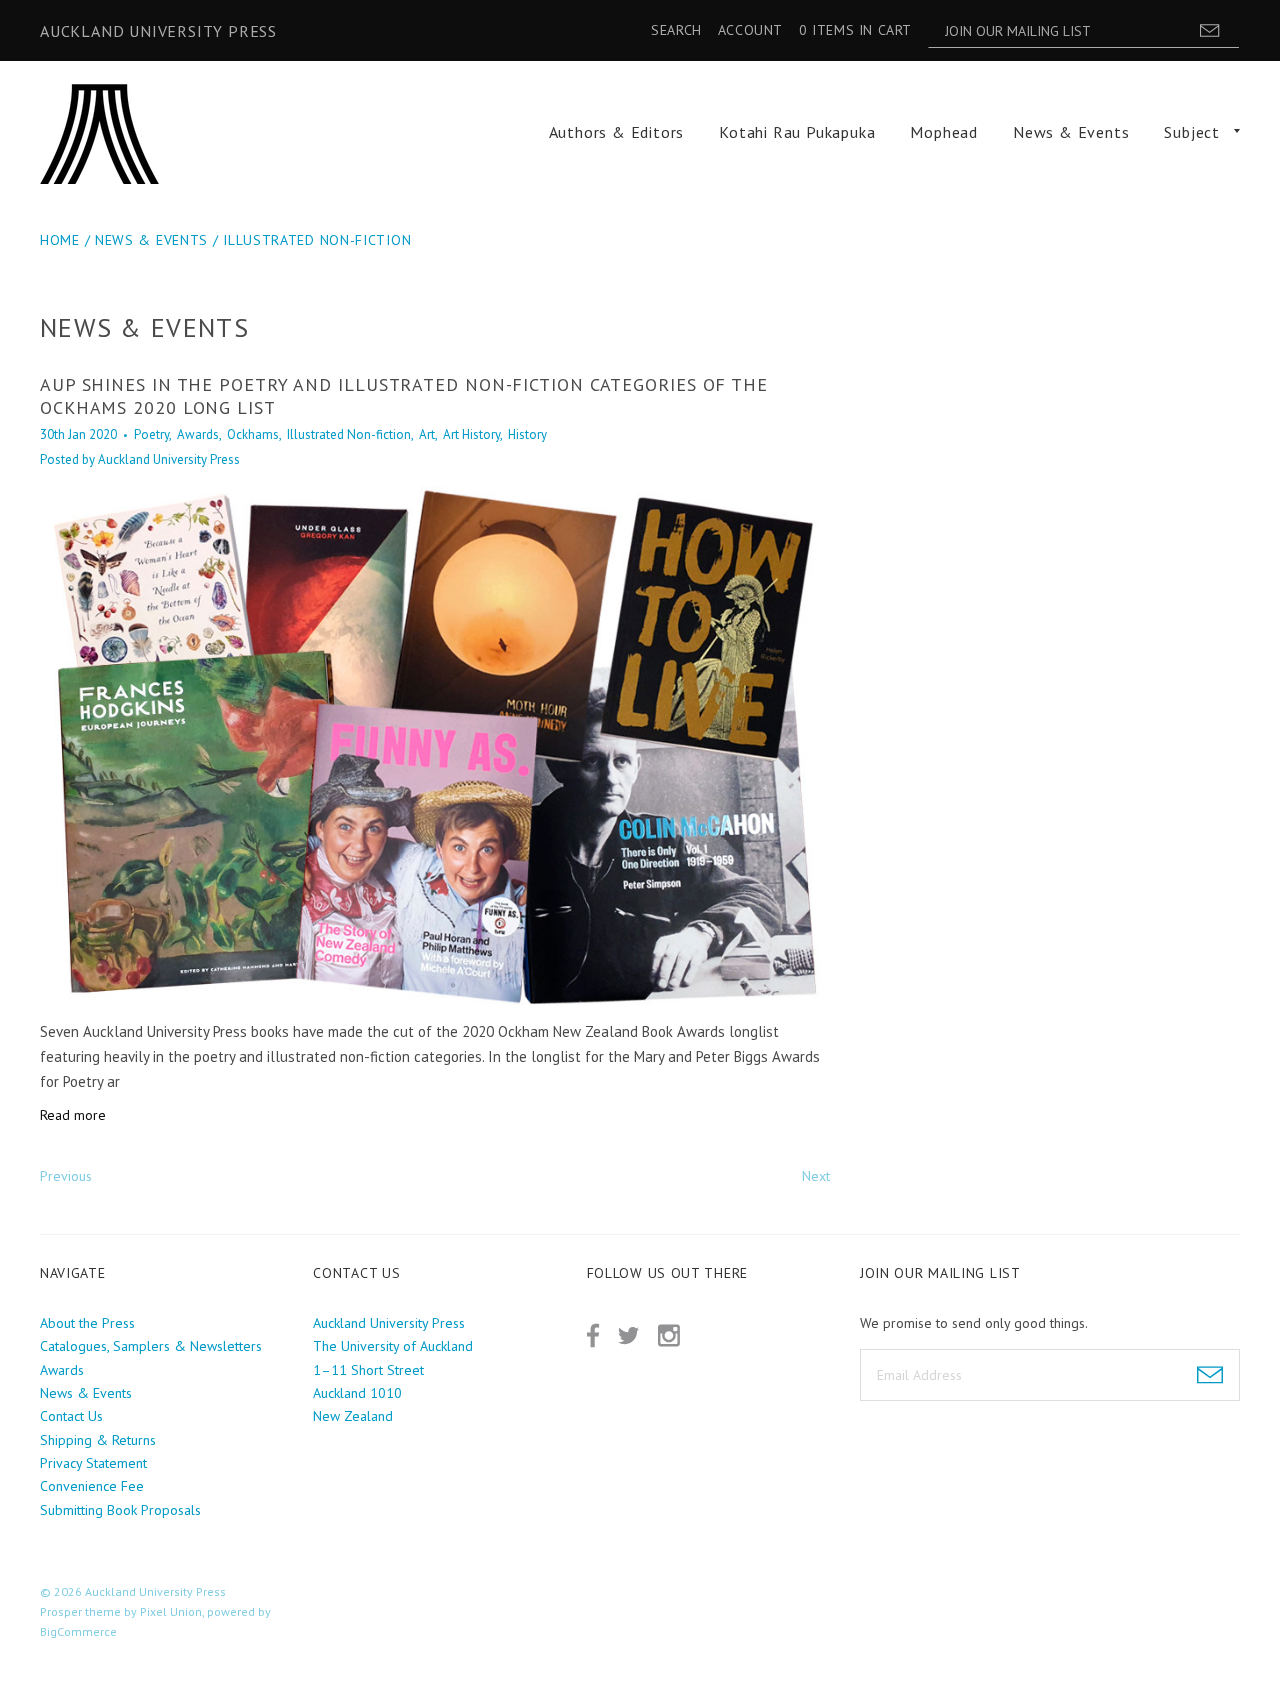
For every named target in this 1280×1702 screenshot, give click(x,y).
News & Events (1071, 132)
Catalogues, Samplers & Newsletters (151, 1346)
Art (427, 434)
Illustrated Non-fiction (317, 240)
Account (750, 30)
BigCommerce (78, 1631)
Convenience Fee (92, 1486)
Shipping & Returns (98, 1440)
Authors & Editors (617, 132)
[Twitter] (628, 1335)
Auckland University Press (158, 31)
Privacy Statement (93, 1463)
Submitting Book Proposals (120, 1510)
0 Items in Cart (855, 30)
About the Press (87, 1323)
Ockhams (253, 434)
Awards (198, 434)
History (527, 434)
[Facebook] (593, 1335)
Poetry (151, 434)
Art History (471, 434)
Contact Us (71, 1416)
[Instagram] (669, 1335)
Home (60, 240)
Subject (1192, 132)
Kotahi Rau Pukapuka (797, 132)
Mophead (944, 132)
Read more (73, 1115)
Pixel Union (171, 1611)
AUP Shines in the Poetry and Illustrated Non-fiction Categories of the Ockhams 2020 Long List (404, 396)
